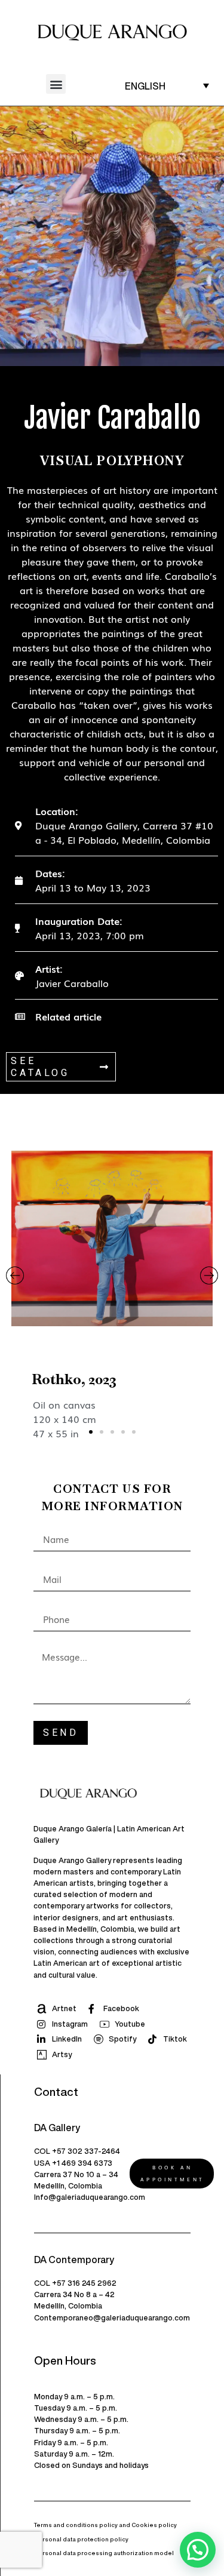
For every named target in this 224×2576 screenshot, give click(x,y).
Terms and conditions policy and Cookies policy (105, 2525)
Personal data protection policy (81, 2539)
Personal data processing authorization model (104, 2553)
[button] (56, 84)
